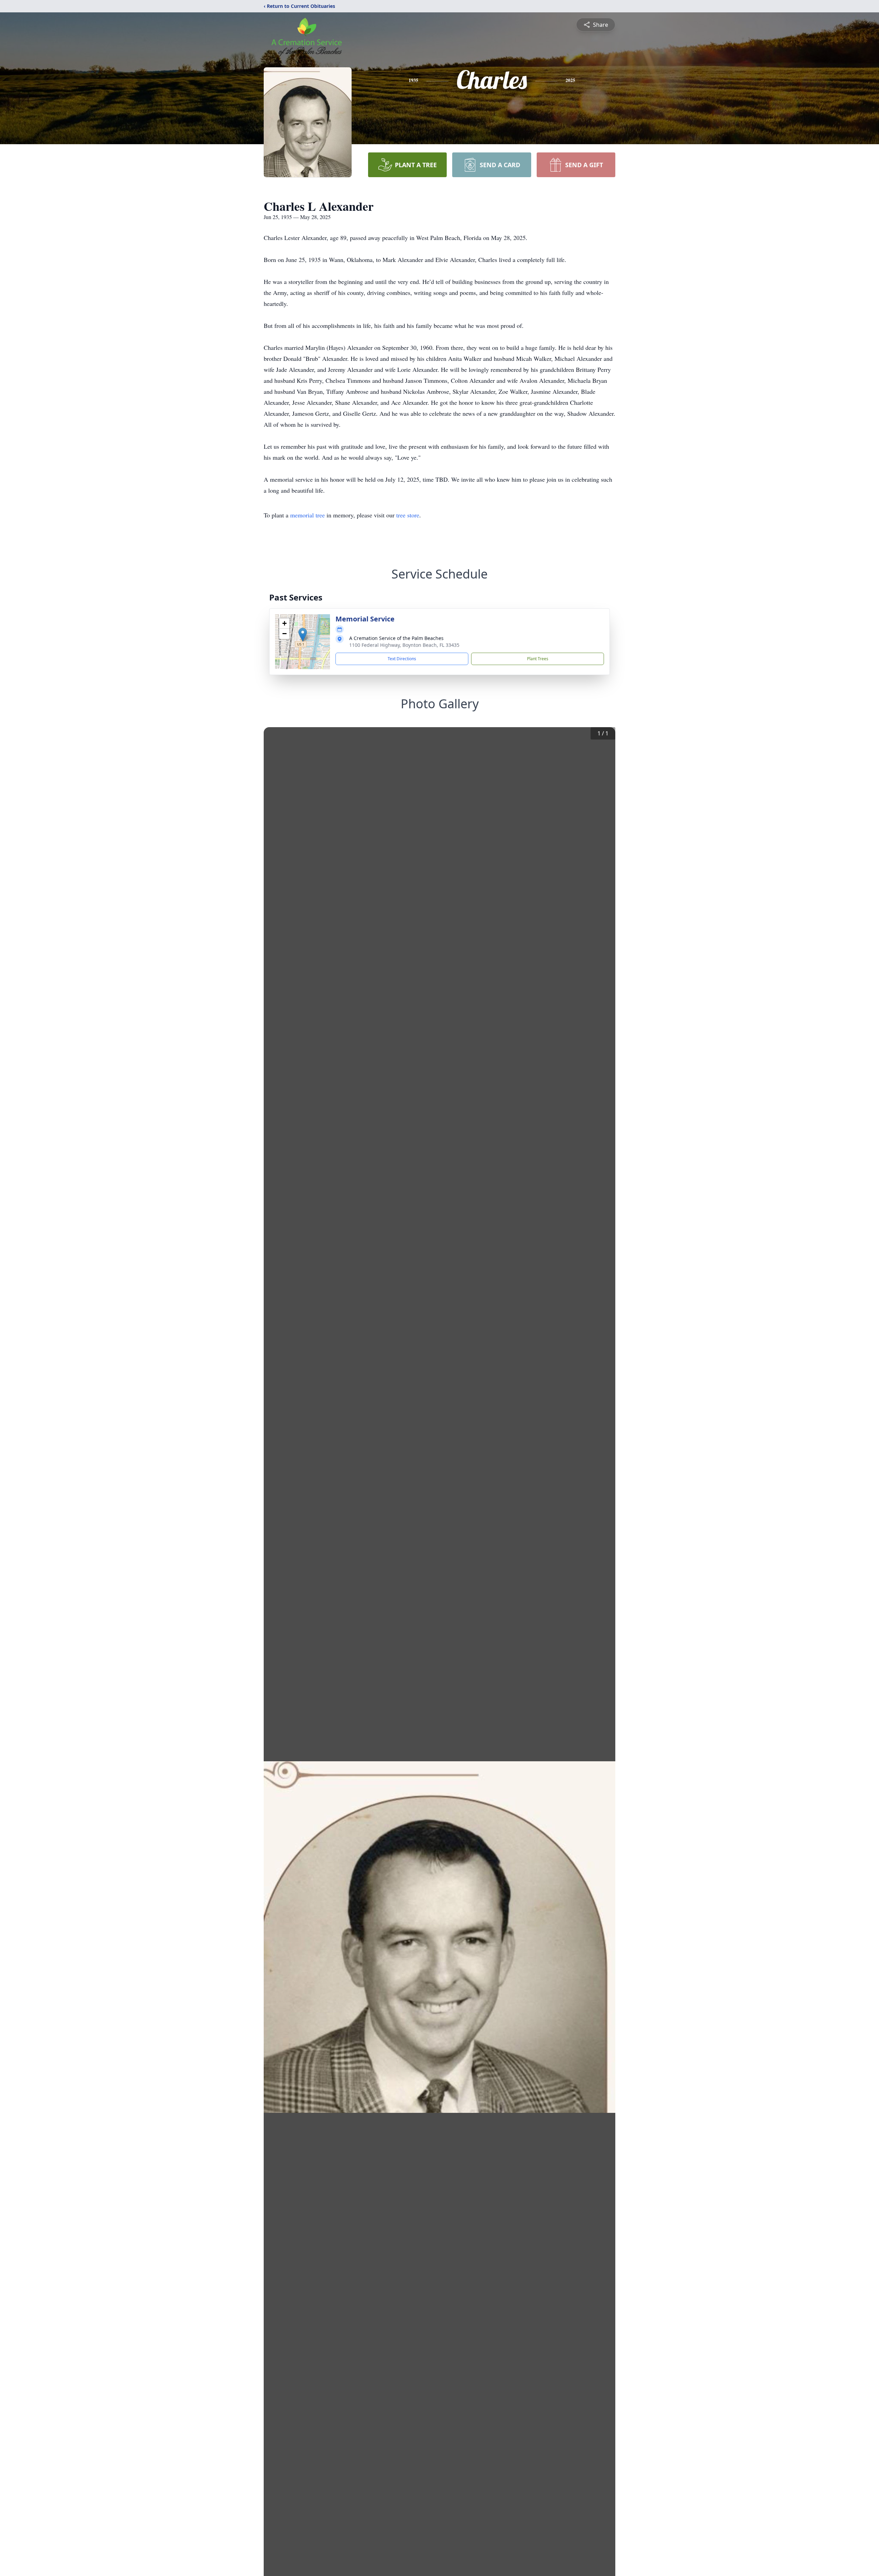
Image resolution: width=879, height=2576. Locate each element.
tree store (408, 515)
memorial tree (307, 515)
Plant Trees (538, 659)
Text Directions (402, 659)
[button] (303, 635)
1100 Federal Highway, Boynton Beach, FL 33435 (404, 645)
